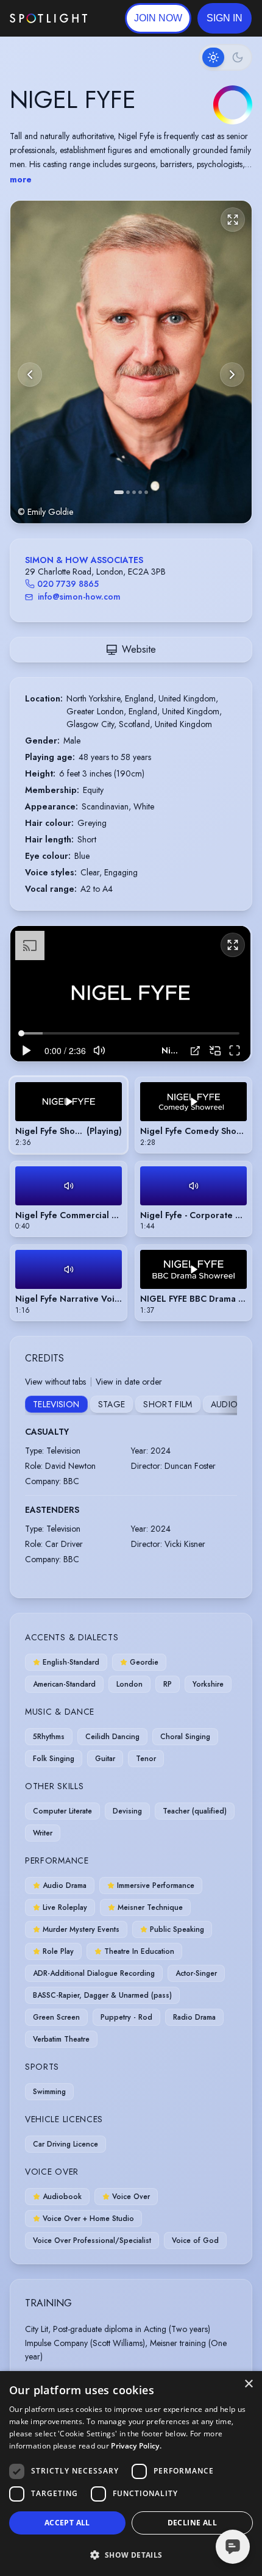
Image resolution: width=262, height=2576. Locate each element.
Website (139, 649)
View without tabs (55, 1382)
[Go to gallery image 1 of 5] (119, 492)
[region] (130, 994)
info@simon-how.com (79, 597)
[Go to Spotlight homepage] (48, 18)
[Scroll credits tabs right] (227, 1405)
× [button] (248, 2384)
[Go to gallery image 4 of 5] (140, 492)
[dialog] (131, 2474)
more (21, 179)
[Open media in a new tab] (195, 1051)
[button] (225, 18)
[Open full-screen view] (233, 220)
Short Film (168, 1404)
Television (56, 1404)
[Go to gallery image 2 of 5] (128, 492)
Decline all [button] (192, 2523)
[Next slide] (232, 375)
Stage (112, 1404)
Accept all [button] (67, 2523)
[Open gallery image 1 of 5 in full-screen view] (131, 362)
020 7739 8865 (68, 584)
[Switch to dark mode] (225, 57)
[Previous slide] (30, 375)
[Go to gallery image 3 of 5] (134, 492)
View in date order (129, 1382)
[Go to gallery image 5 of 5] (146, 492)
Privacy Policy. (136, 2446)
